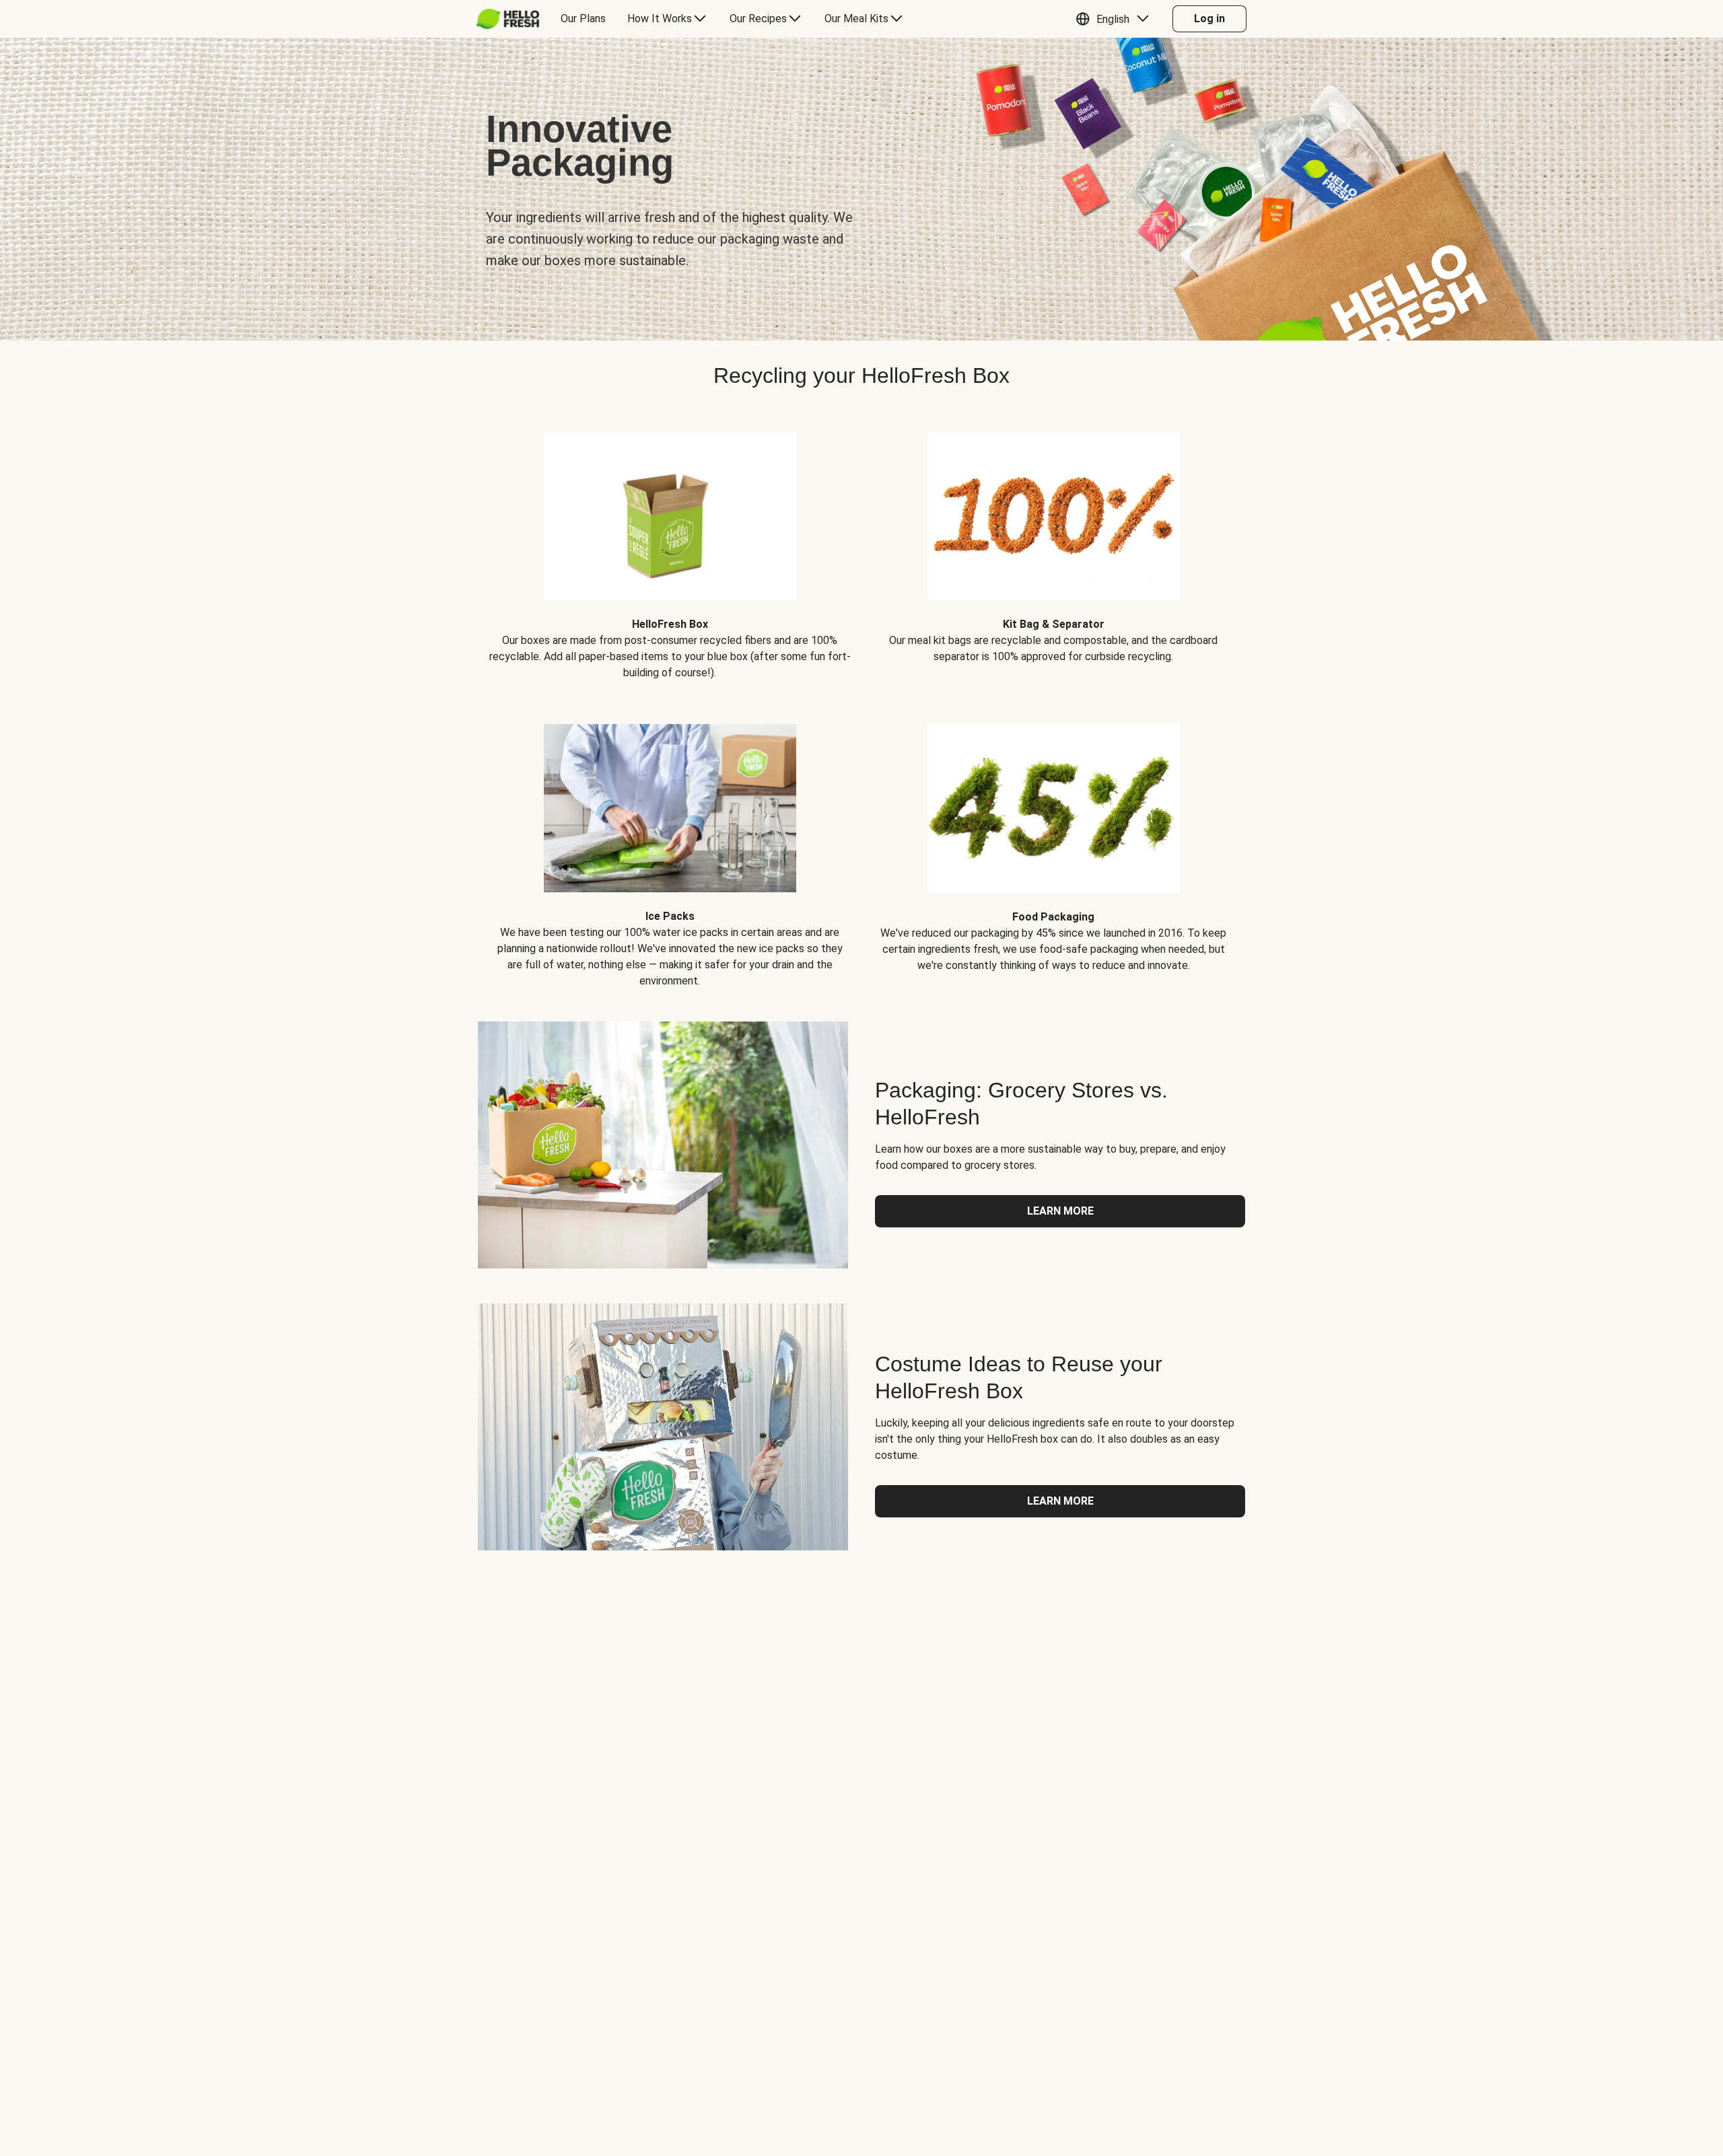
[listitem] (670, 546)
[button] (1116, 19)
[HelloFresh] (508, 19)
